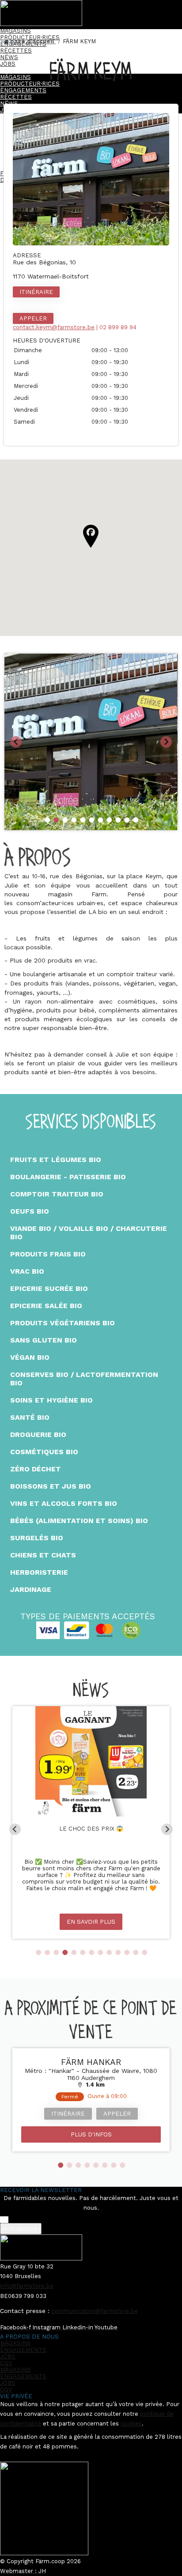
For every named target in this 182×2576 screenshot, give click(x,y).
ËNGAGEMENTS (23, 2350)
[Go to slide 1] (47, 820)
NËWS (9, 57)
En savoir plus (91, 1922)
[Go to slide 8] (109, 820)
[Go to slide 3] (65, 820)
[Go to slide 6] (91, 820)
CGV (6, 2363)
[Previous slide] (16, 742)
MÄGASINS (15, 31)
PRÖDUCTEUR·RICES (30, 37)
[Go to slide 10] (127, 820)
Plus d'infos (91, 2134)
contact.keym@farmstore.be (54, 327)
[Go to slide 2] (56, 820)
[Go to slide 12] (136, 1952)
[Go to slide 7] (100, 820)
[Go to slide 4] (74, 820)
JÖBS (8, 2356)
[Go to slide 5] (83, 820)
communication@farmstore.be (95, 2311)
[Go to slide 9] (118, 820)
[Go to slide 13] (144, 1952)
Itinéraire (36, 292)
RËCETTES (16, 51)
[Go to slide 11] (136, 820)
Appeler (33, 318)
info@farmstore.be (27, 2286)
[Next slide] (166, 742)
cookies (131, 2424)
